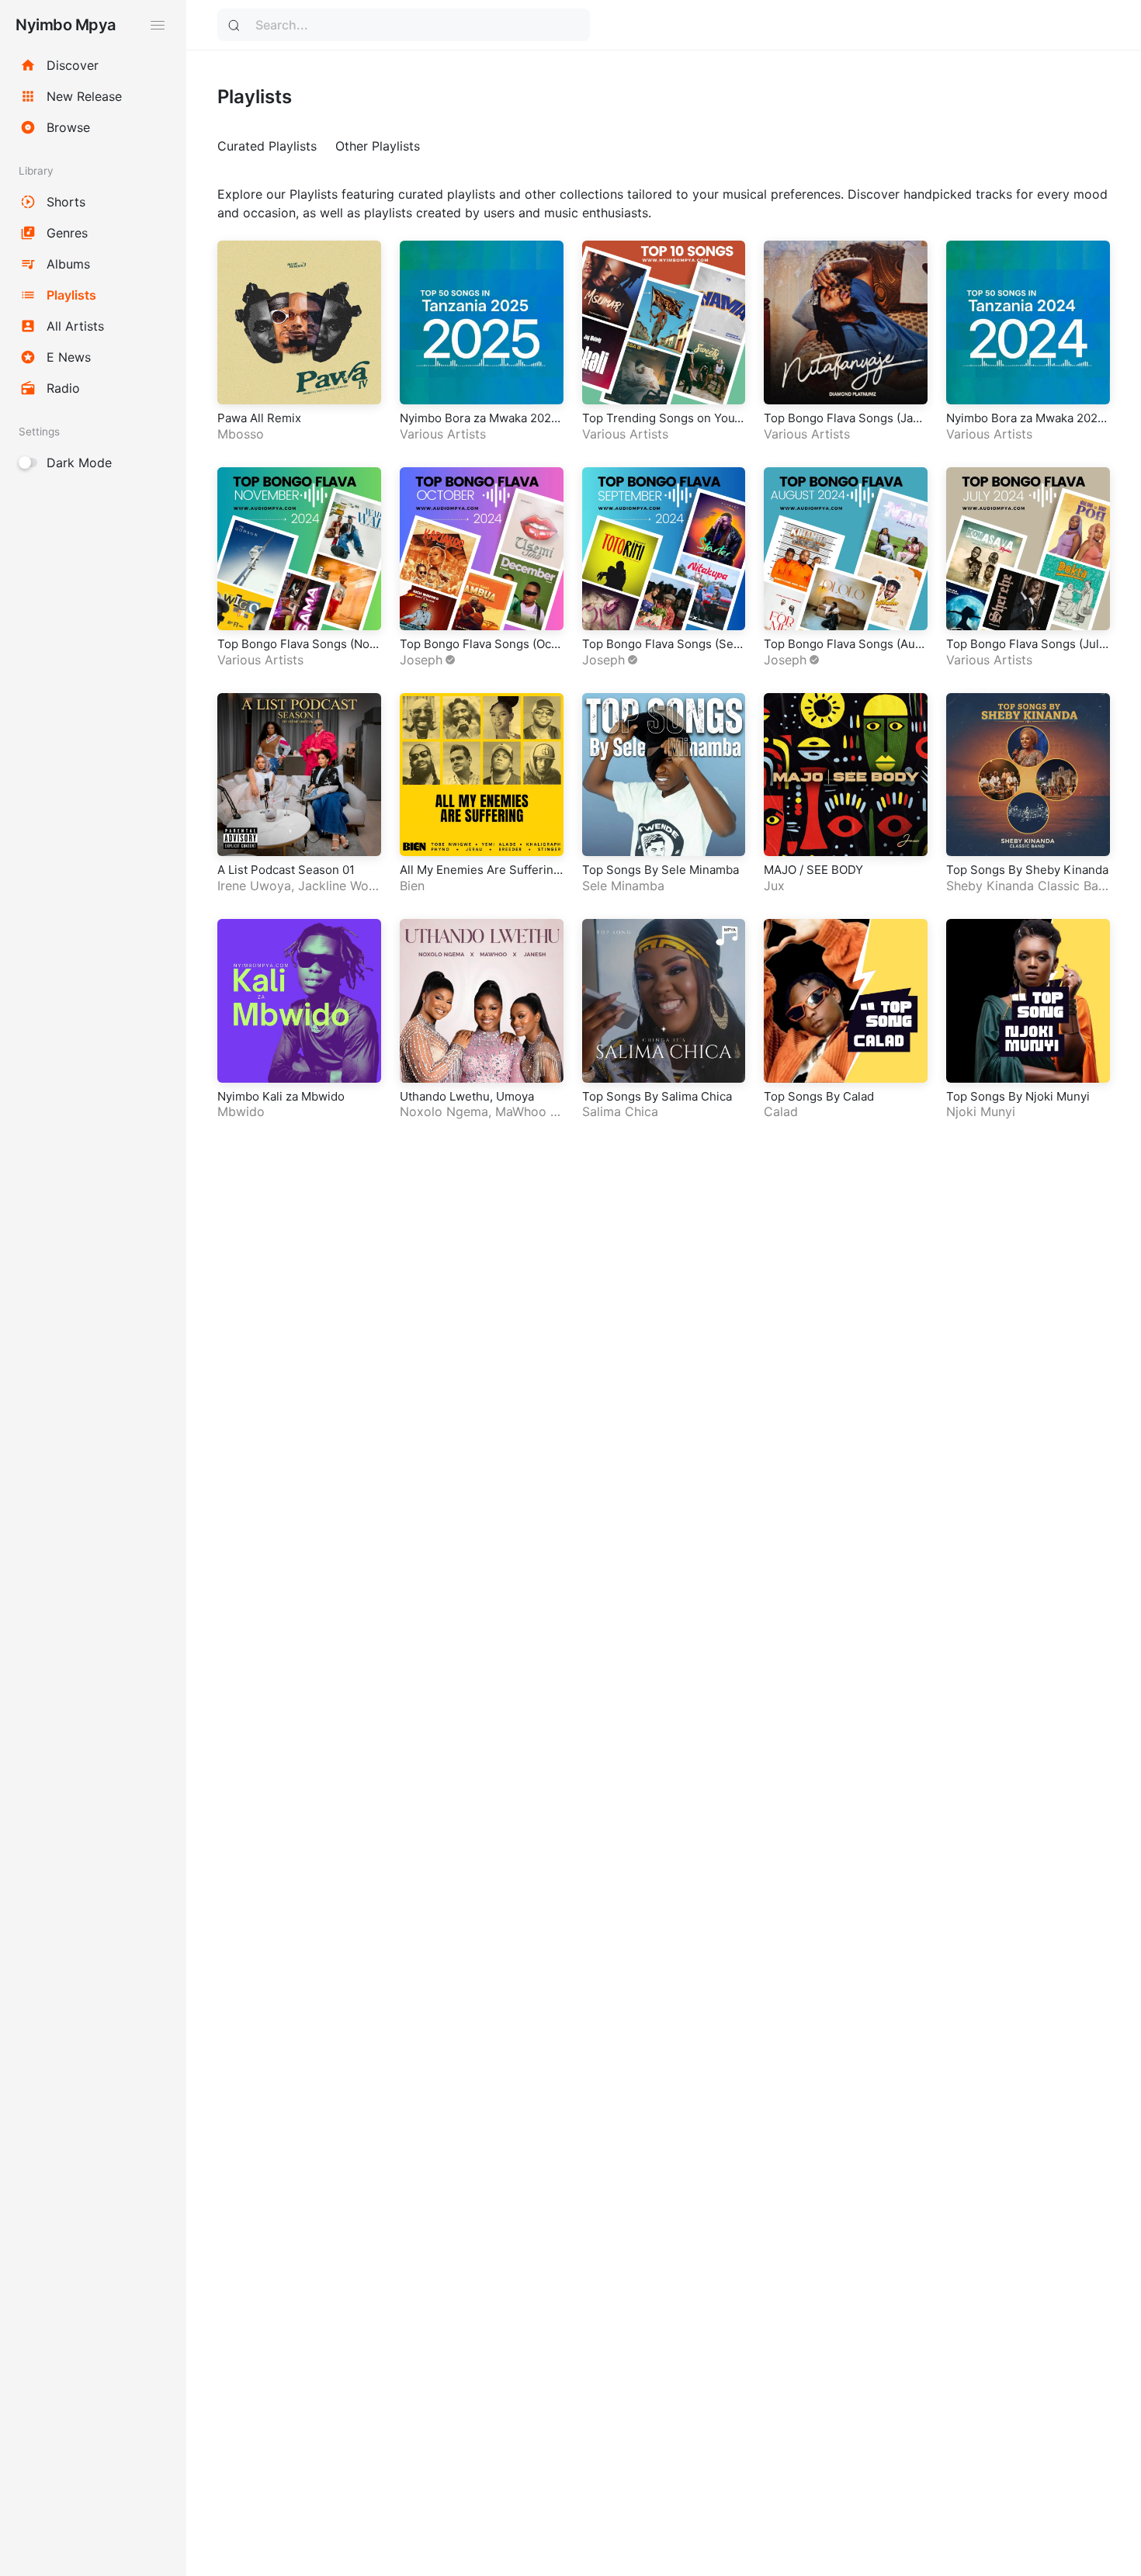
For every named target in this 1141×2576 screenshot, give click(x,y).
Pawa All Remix (259, 418)
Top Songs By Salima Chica (657, 1096)
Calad (781, 1111)
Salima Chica (620, 1111)
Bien (412, 886)
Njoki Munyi (981, 1111)
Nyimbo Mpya (66, 25)
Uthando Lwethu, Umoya (467, 1096)
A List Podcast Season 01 (286, 870)
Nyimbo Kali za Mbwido (281, 1096)
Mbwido (241, 1111)
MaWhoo (521, 1111)
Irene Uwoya (254, 886)
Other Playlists (378, 146)
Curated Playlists (267, 146)
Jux (774, 886)
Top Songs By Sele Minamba (661, 870)
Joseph (421, 660)
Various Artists (443, 434)
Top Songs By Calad (819, 1096)
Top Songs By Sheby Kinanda (1027, 870)
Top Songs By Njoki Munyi (1018, 1096)
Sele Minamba (623, 886)
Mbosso (241, 434)
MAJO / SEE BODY (813, 870)
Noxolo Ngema (444, 1111)
